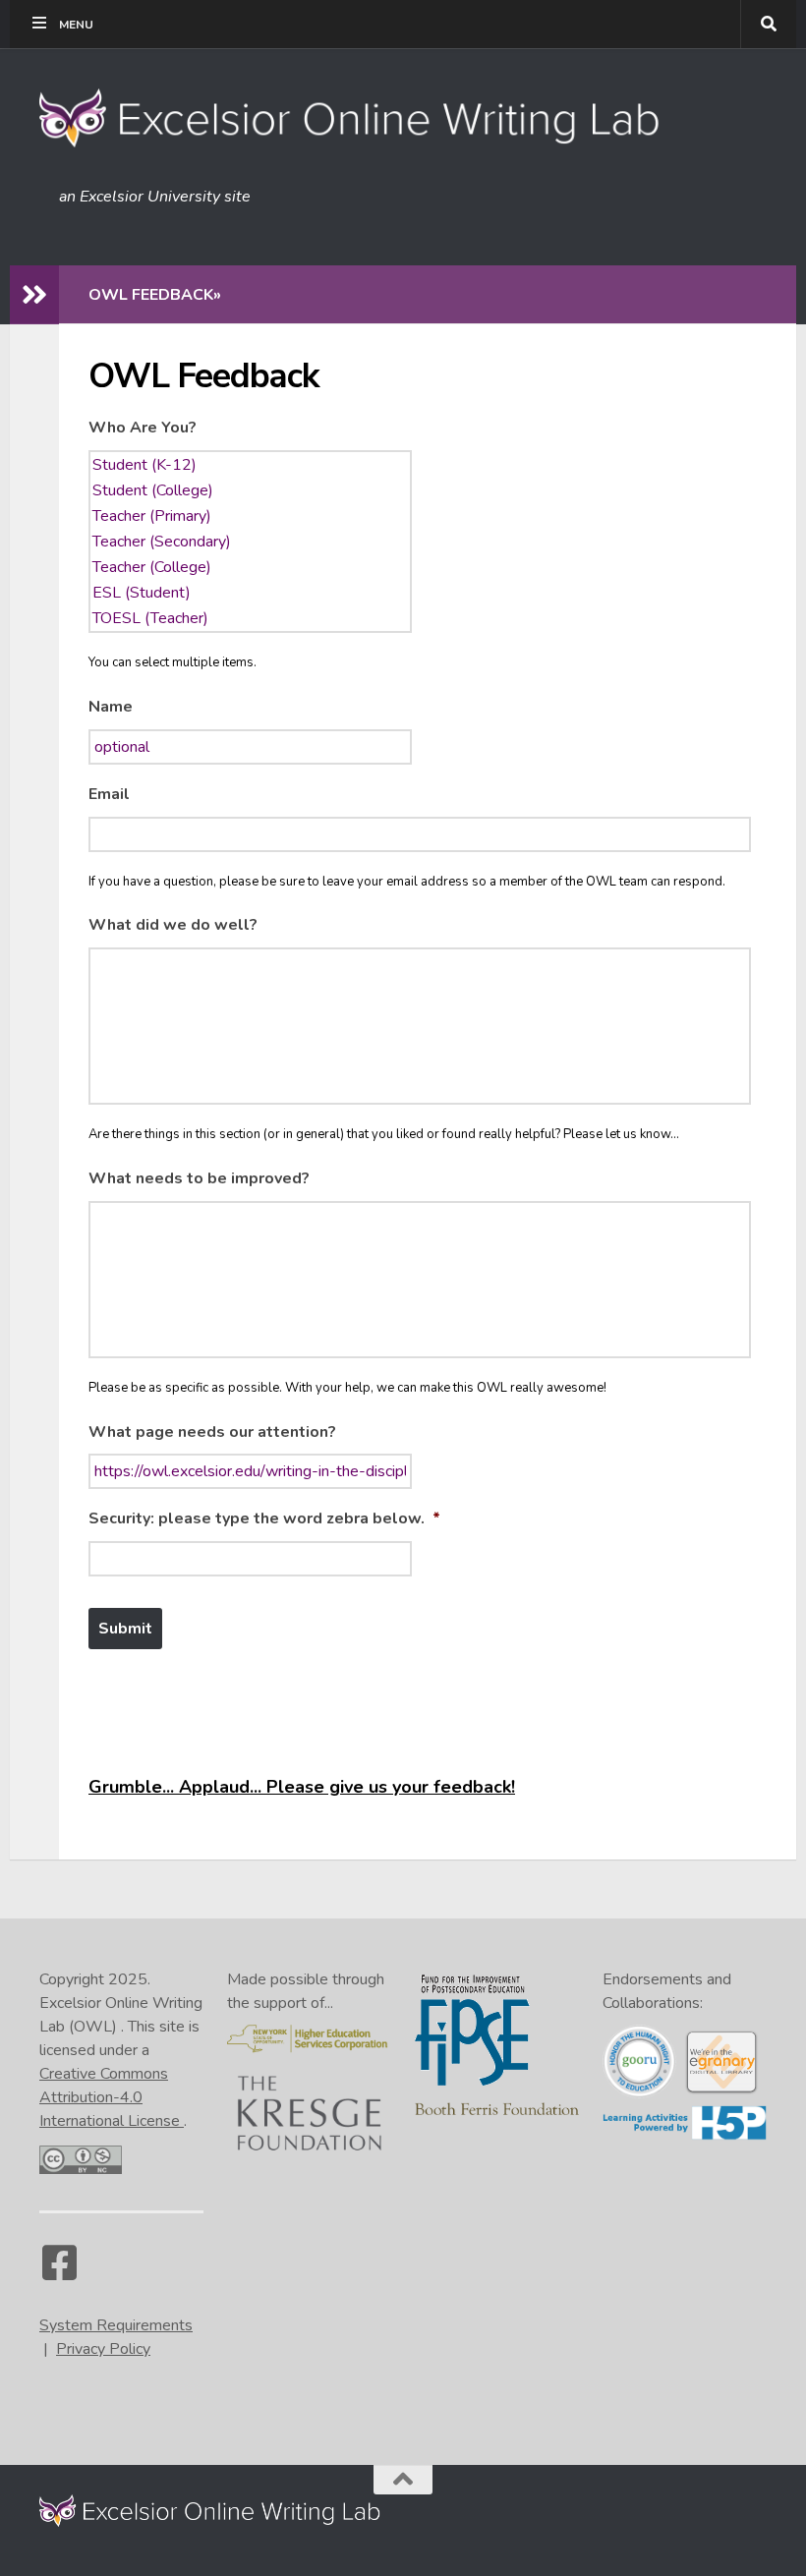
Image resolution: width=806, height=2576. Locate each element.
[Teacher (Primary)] (250, 516)
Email (109, 795)
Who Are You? (143, 428)
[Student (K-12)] (250, 465)
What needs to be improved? (199, 1179)
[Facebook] (59, 2272)
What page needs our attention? (212, 1432)
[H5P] (685, 2136)
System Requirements (116, 2325)
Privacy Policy (103, 2349)
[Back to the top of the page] (403, 2480)
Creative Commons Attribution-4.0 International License (112, 2097)
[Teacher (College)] (250, 567)
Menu (76, 25)
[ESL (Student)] (250, 593)
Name (111, 707)
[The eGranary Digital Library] (721, 2090)
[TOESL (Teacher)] (250, 618)
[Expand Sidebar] (34, 295)
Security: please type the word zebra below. (264, 1519)
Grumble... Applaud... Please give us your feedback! (302, 1787)
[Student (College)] (250, 490)
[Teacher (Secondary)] (250, 542)
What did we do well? (173, 925)
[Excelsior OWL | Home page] (359, 118)
